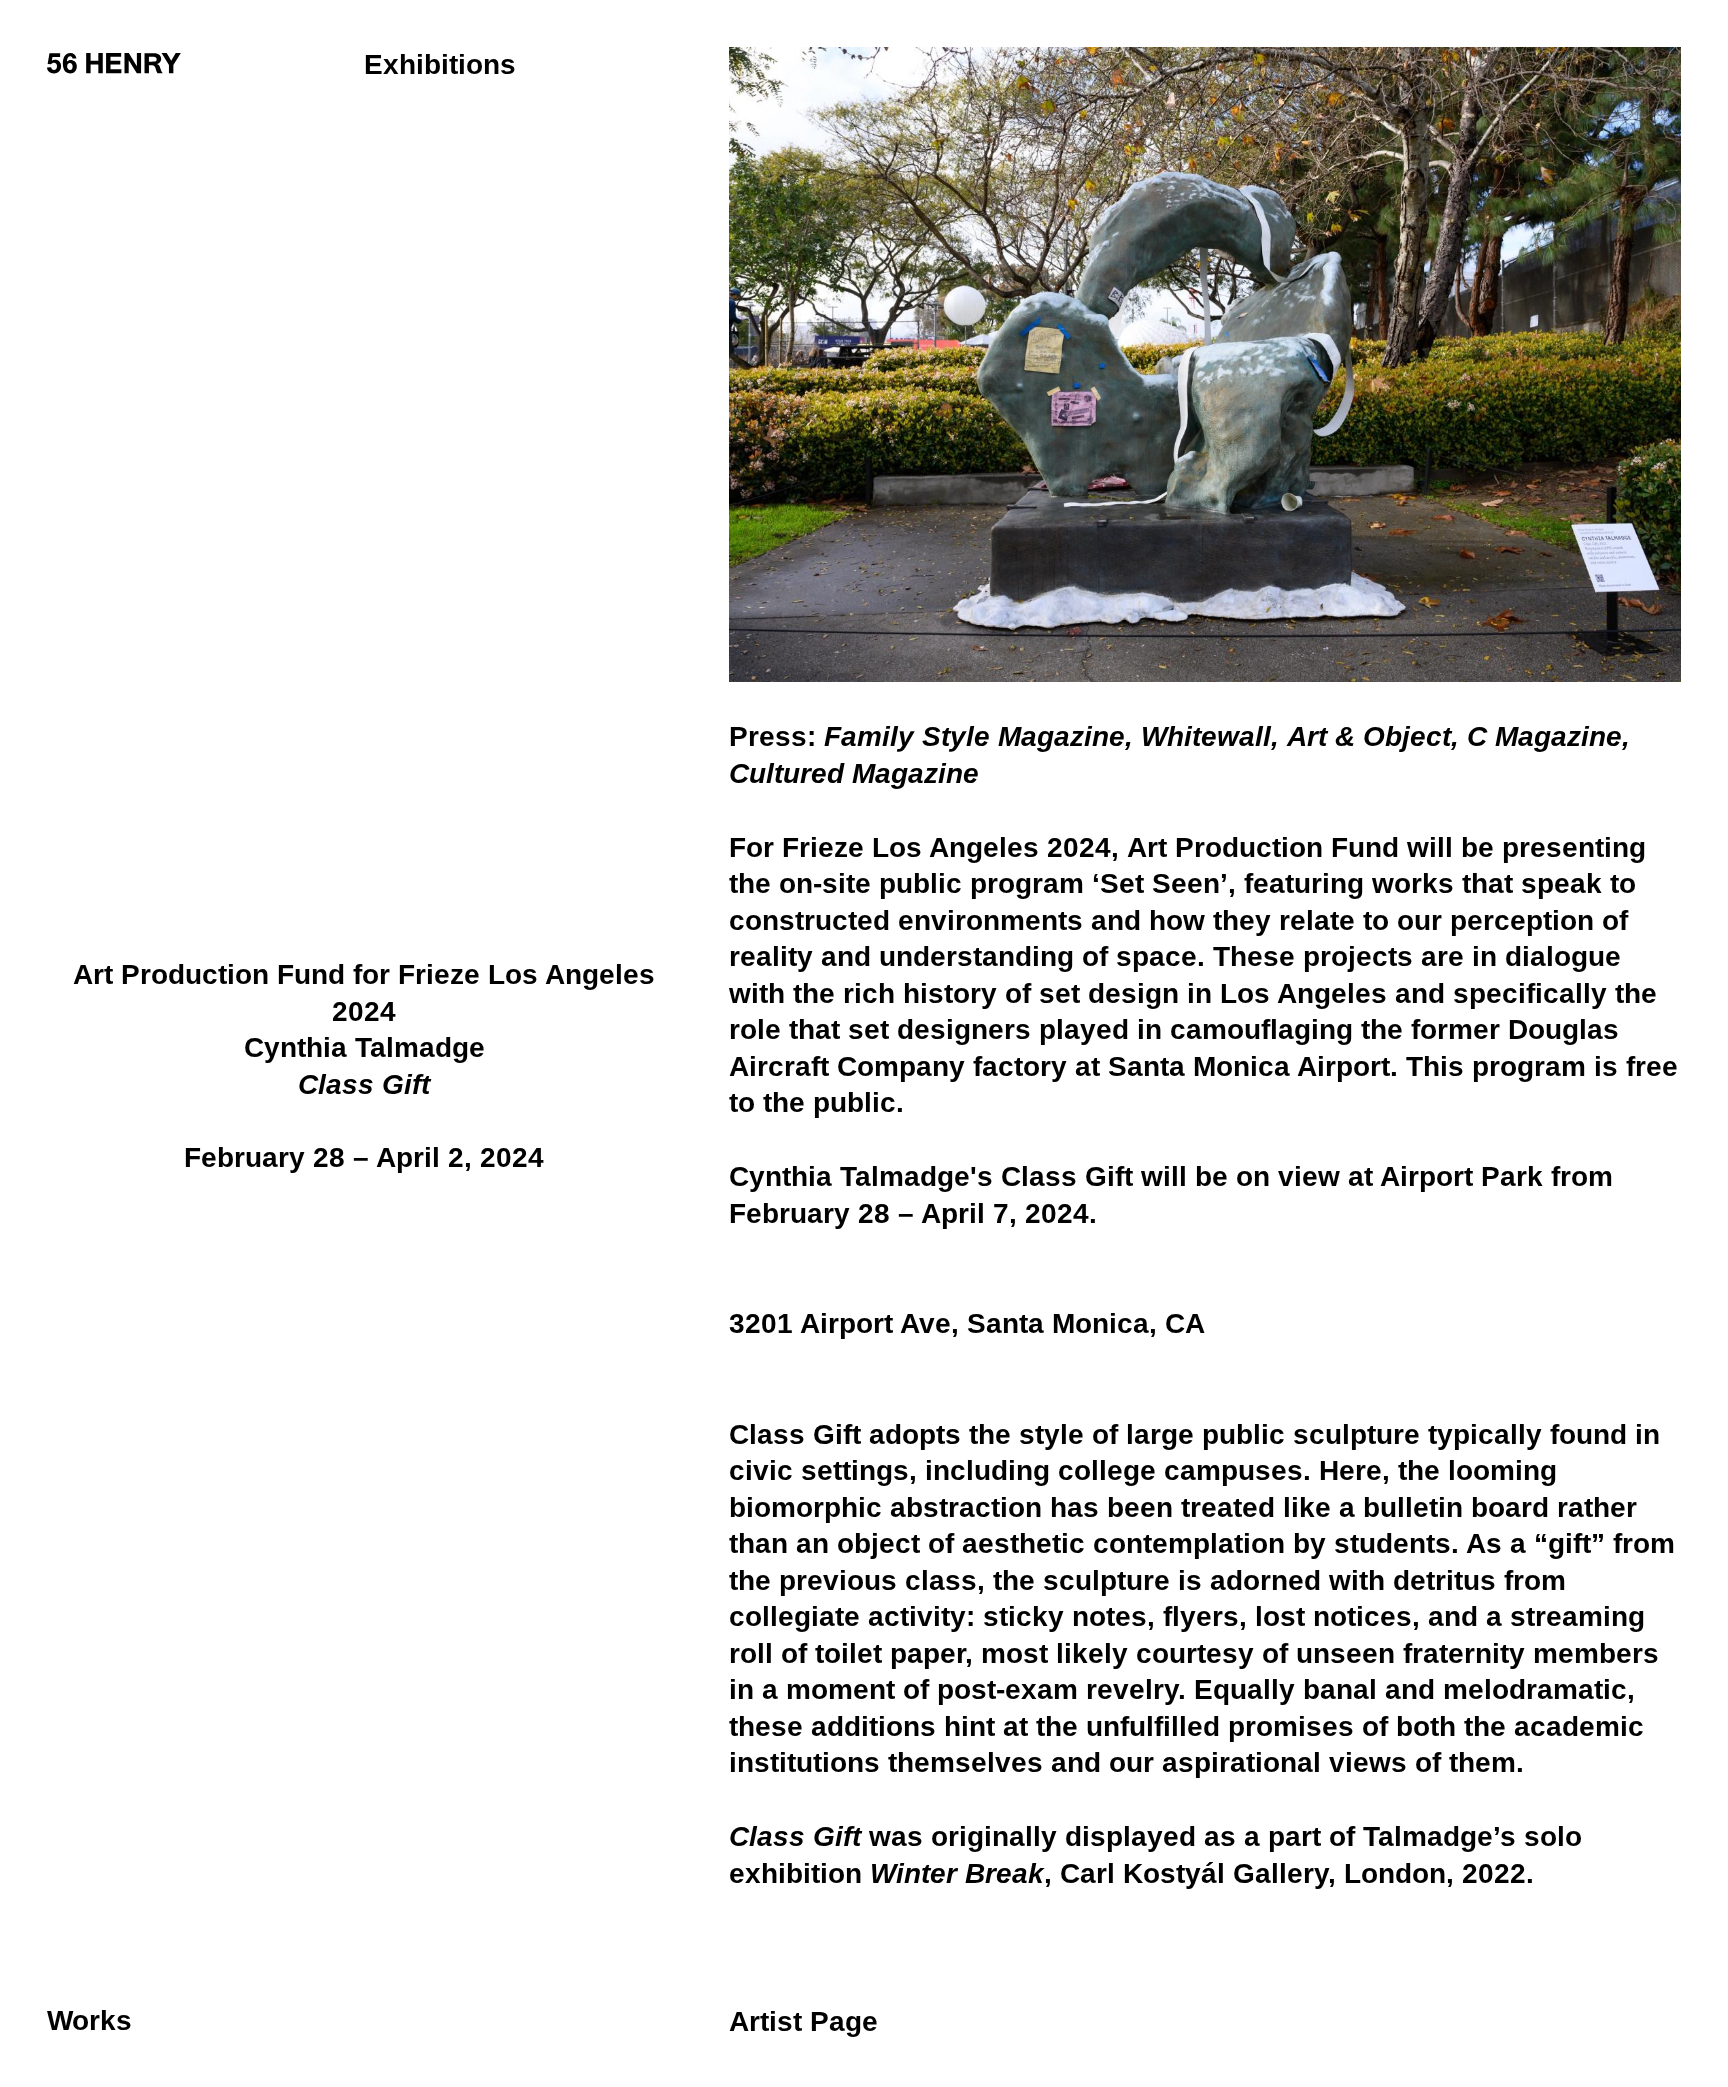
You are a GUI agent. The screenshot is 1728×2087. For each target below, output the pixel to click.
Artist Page (803, 2021)
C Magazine (1544, 736)
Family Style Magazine (974, 736)
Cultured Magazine (854, 773)
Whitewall (1206, 736)
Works (89, 2021)
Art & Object (1369, 736)
